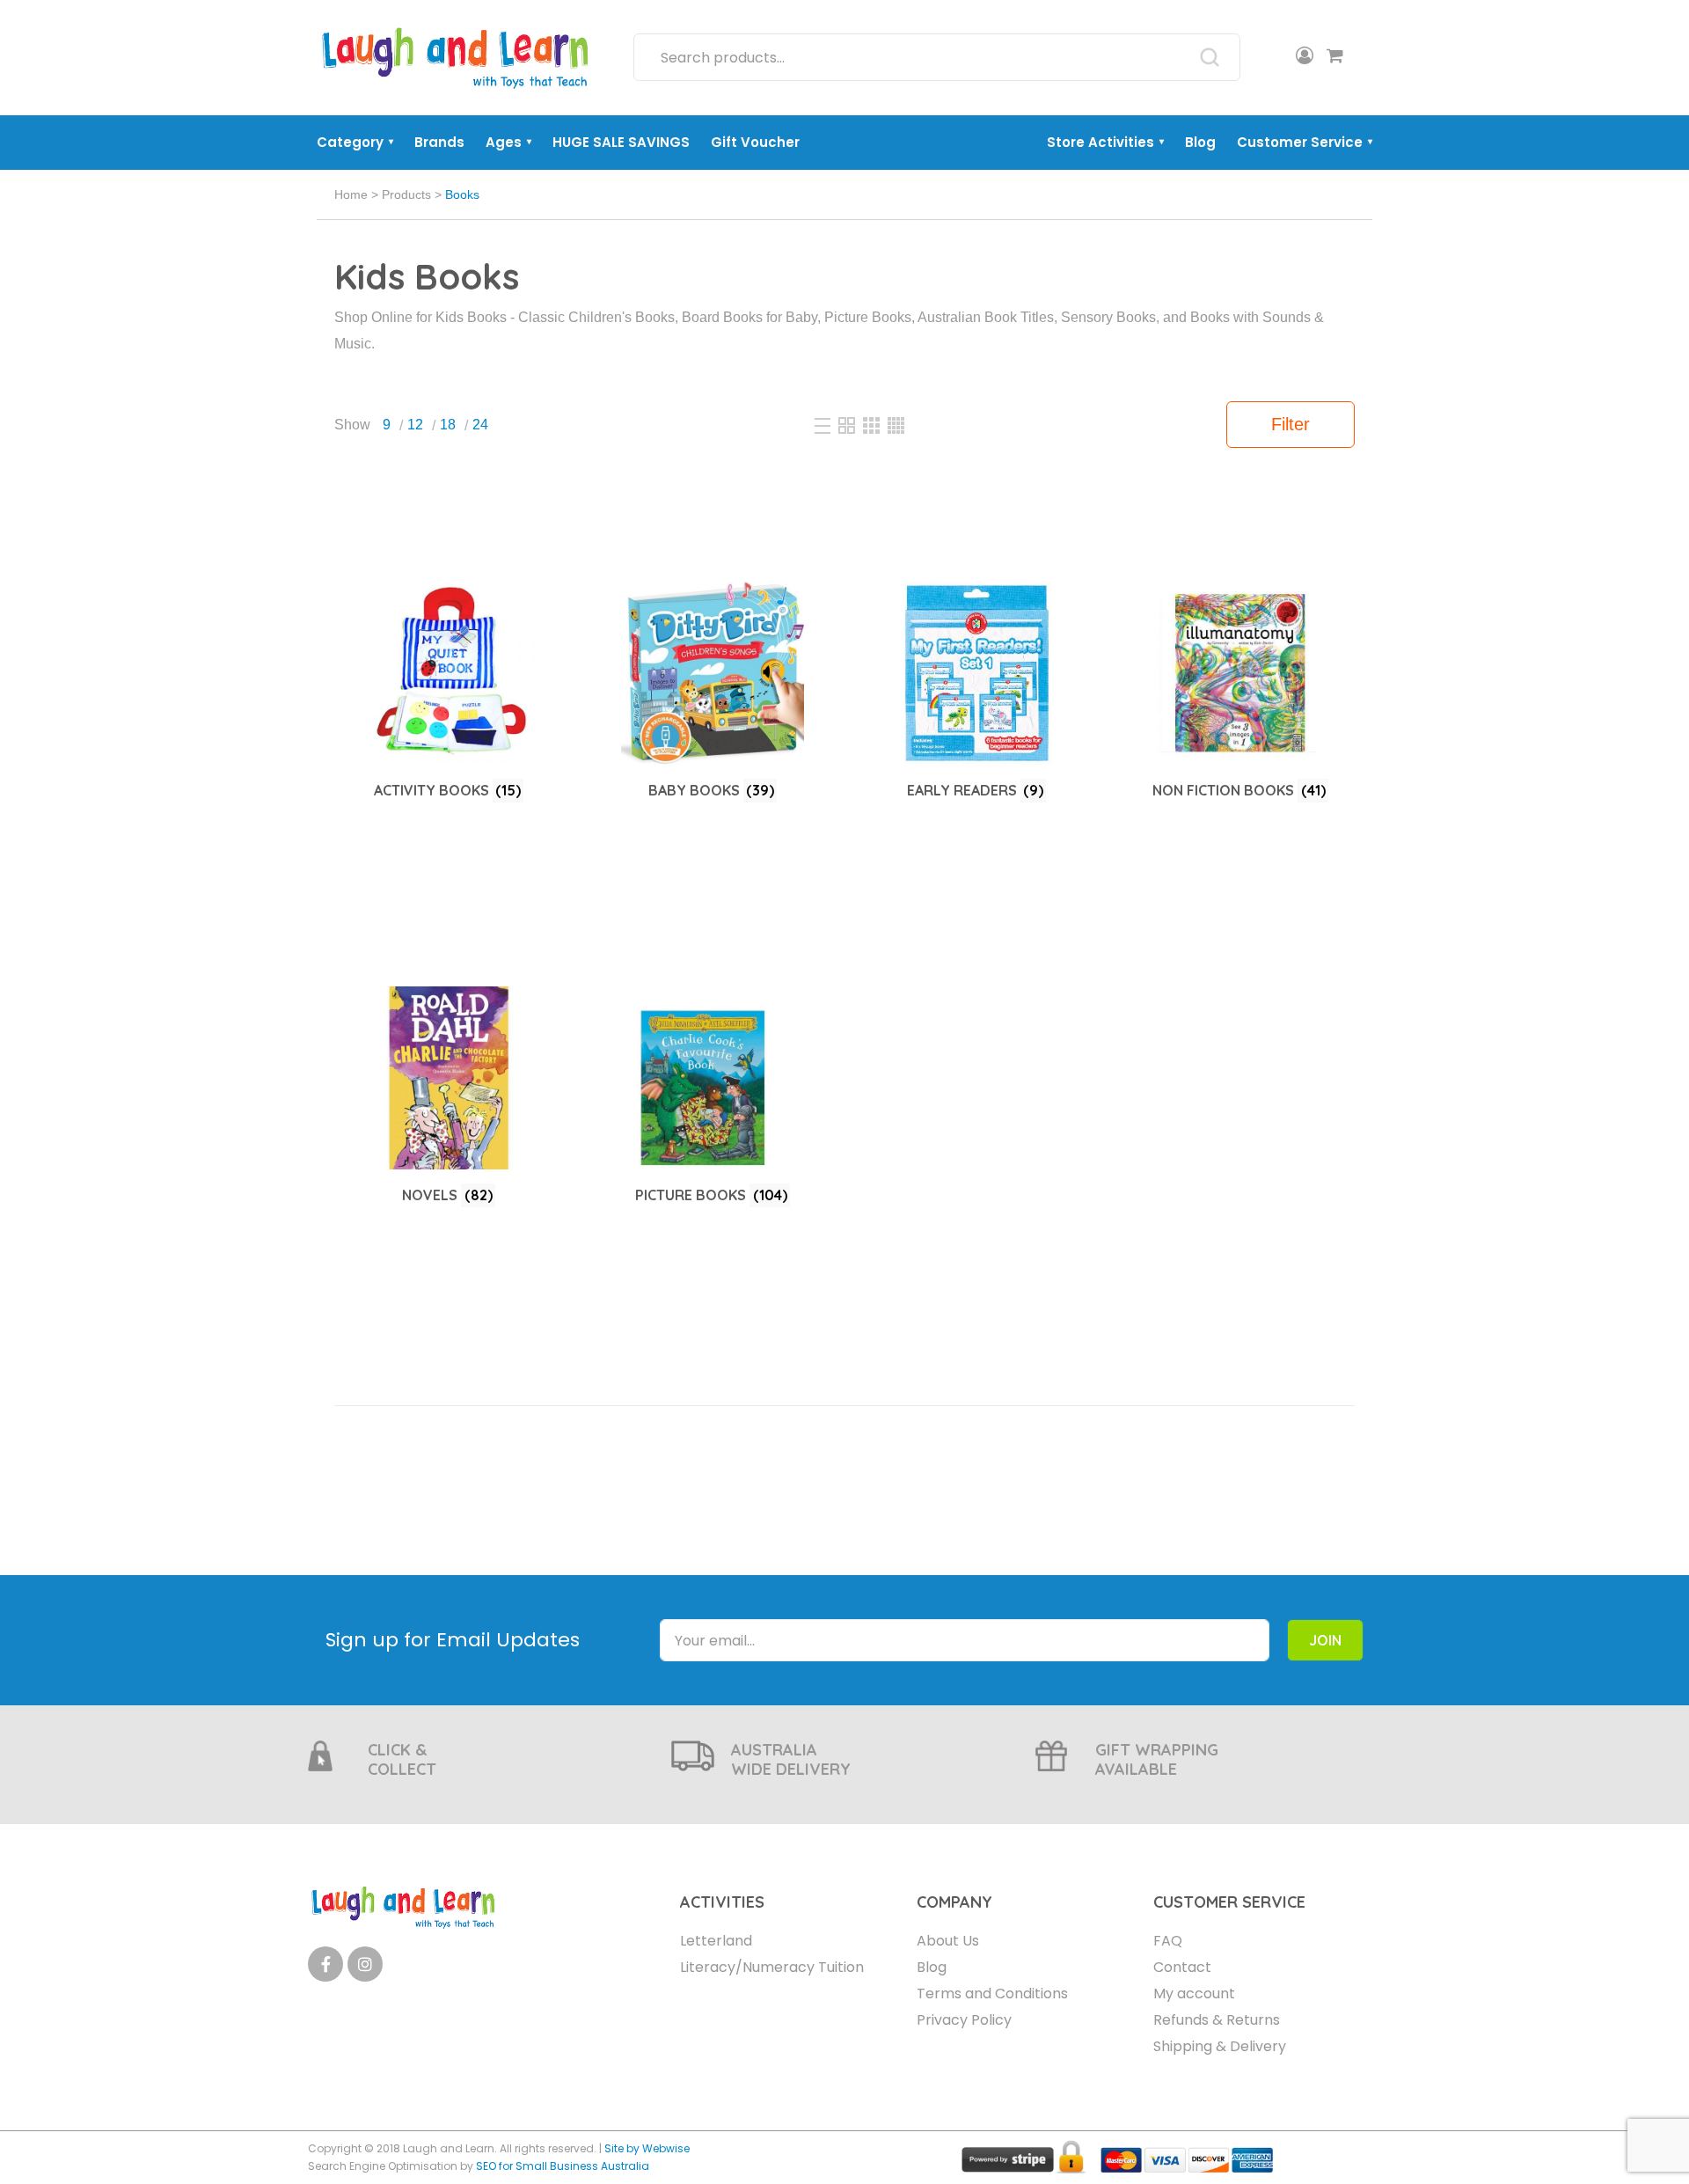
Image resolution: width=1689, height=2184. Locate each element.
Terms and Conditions (992, 1993)
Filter (1291, 424)
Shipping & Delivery (1220, 2046)
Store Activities (1105, 142)
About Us (948, 1941)
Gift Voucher (755, 142)
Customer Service (1305, 142)
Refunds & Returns (1217, 2020)
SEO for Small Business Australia (563, 2166)
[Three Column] (873, 425)
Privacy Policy (964, 2020)
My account (1194, 1993)
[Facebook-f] (325, 1964)
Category (355, 142)
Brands (439, 142)
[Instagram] (365, 1964)
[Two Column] (848, 425)
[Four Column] (896, 425)
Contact (1182, 1967)
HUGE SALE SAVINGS (621, 142)
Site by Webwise (647, 2148)
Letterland (716, 1941)
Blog (1200, 142)
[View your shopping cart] (1335, 57)
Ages (508, 142)
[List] (824, 425)
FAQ (1168, 1941)
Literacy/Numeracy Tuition (772, 1967)
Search (1210, 57)
